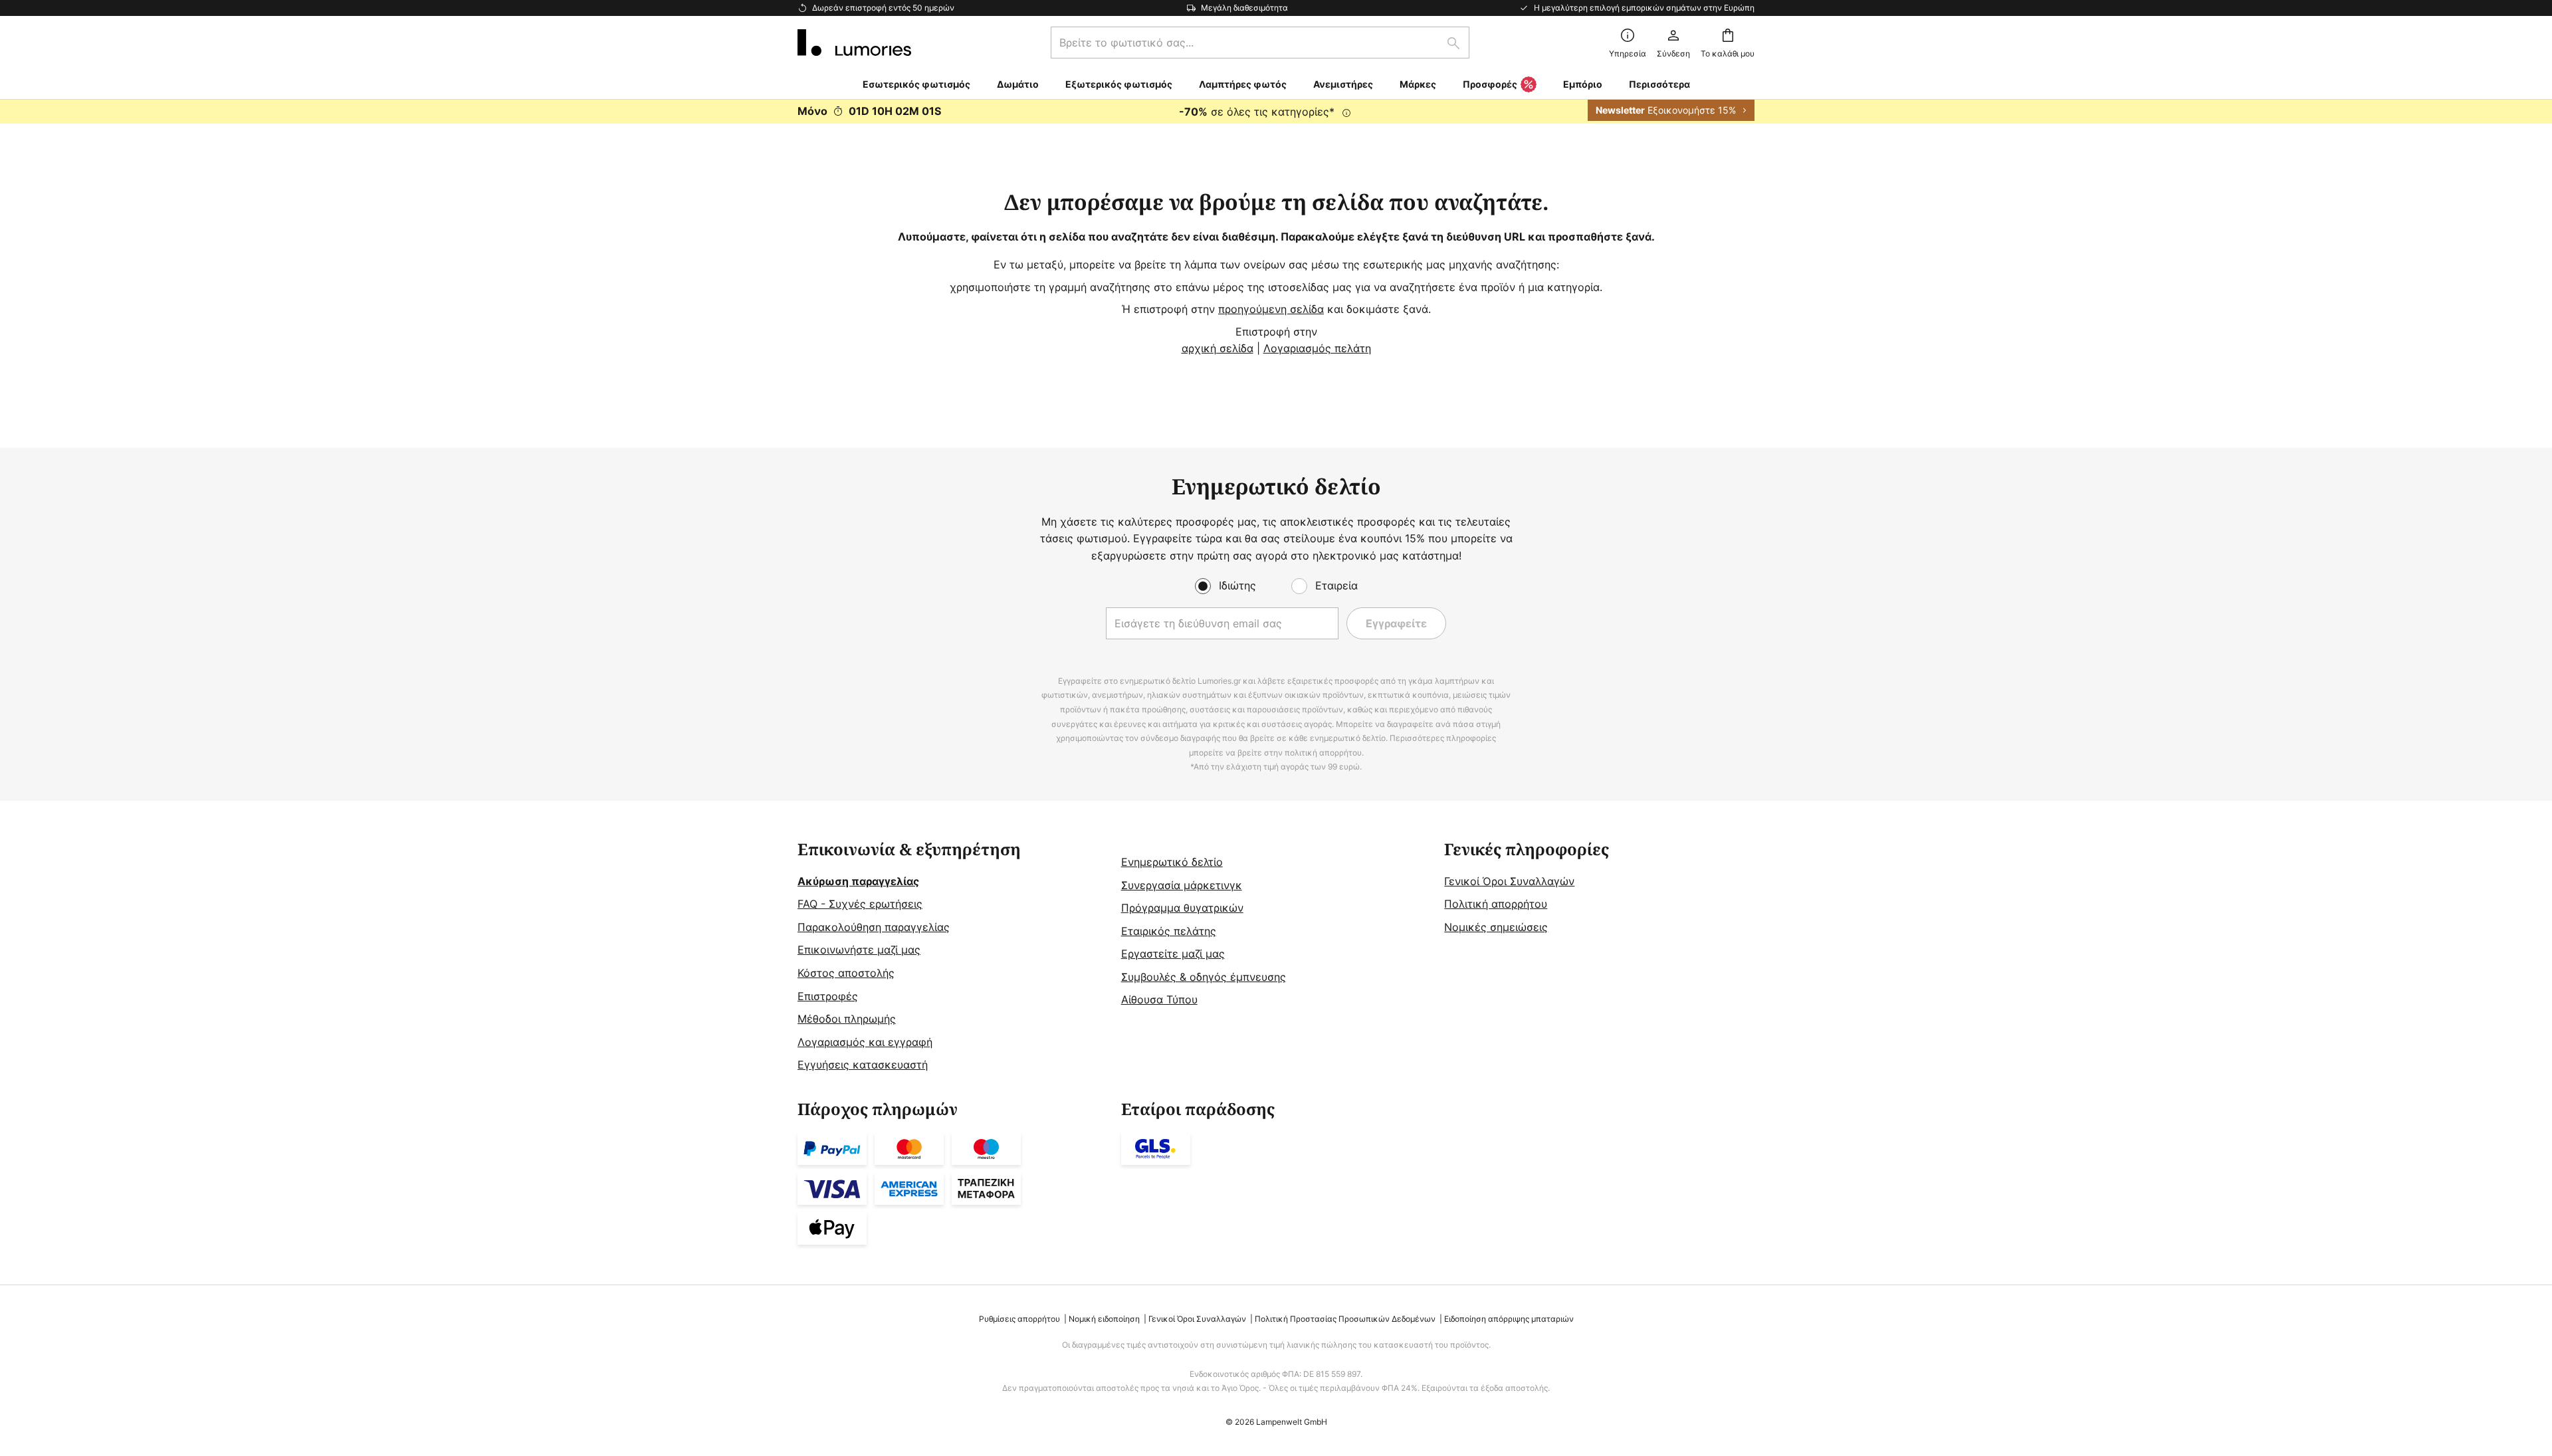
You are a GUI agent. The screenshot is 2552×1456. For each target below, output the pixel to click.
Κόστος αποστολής (846, 973)
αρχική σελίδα (1218, 348)
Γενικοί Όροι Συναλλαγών (1509, 881)
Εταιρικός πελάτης (1169, 931)
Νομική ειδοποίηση (1104, 1319)
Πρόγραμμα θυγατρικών (1182, 908)
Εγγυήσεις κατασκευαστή (863, 1065)
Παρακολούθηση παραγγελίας (874, 927)
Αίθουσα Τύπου (1159, 999)
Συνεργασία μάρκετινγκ (1182, 885)
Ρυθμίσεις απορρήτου (1019, 1319)
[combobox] (1260, 43)
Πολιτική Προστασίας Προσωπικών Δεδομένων (1345, 1319)
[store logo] (854, 43)
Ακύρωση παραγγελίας (858, 881)
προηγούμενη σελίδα (1271, 309)
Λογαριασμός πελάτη (1317, 348)
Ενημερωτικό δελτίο (1172, 862)
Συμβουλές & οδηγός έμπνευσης (1204, 977)
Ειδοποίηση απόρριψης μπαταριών (1509, 1319)
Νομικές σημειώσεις (1496, 927)
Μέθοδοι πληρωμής (847, 1019)
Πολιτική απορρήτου (1496, 904)
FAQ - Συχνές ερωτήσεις (860, 904)
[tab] (953, 957)
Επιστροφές (828, 996)
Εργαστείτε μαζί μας (1173, 954)
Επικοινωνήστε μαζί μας (859, 950)
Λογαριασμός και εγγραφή (865, 1042)
